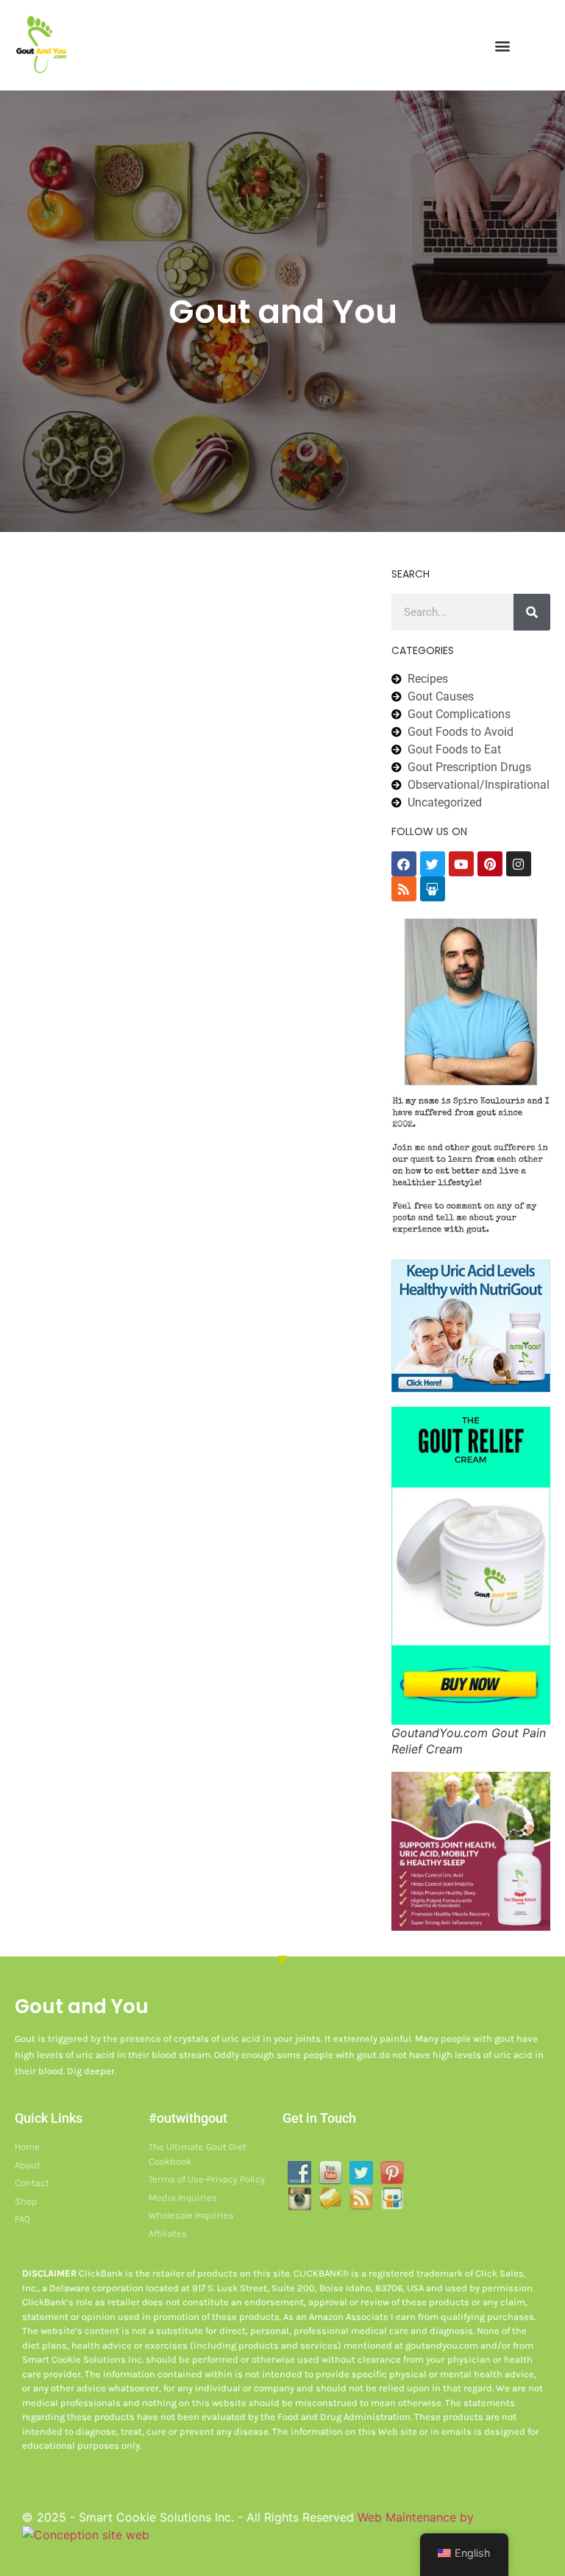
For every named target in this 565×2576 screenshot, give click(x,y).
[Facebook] (404, 864)
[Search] (532, 612)
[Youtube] (461, 864)
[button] (502, 45)
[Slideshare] (433, 889)
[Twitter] (433, 864)
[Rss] (404, 889)
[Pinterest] (490, 864)
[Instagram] (519, 864)
